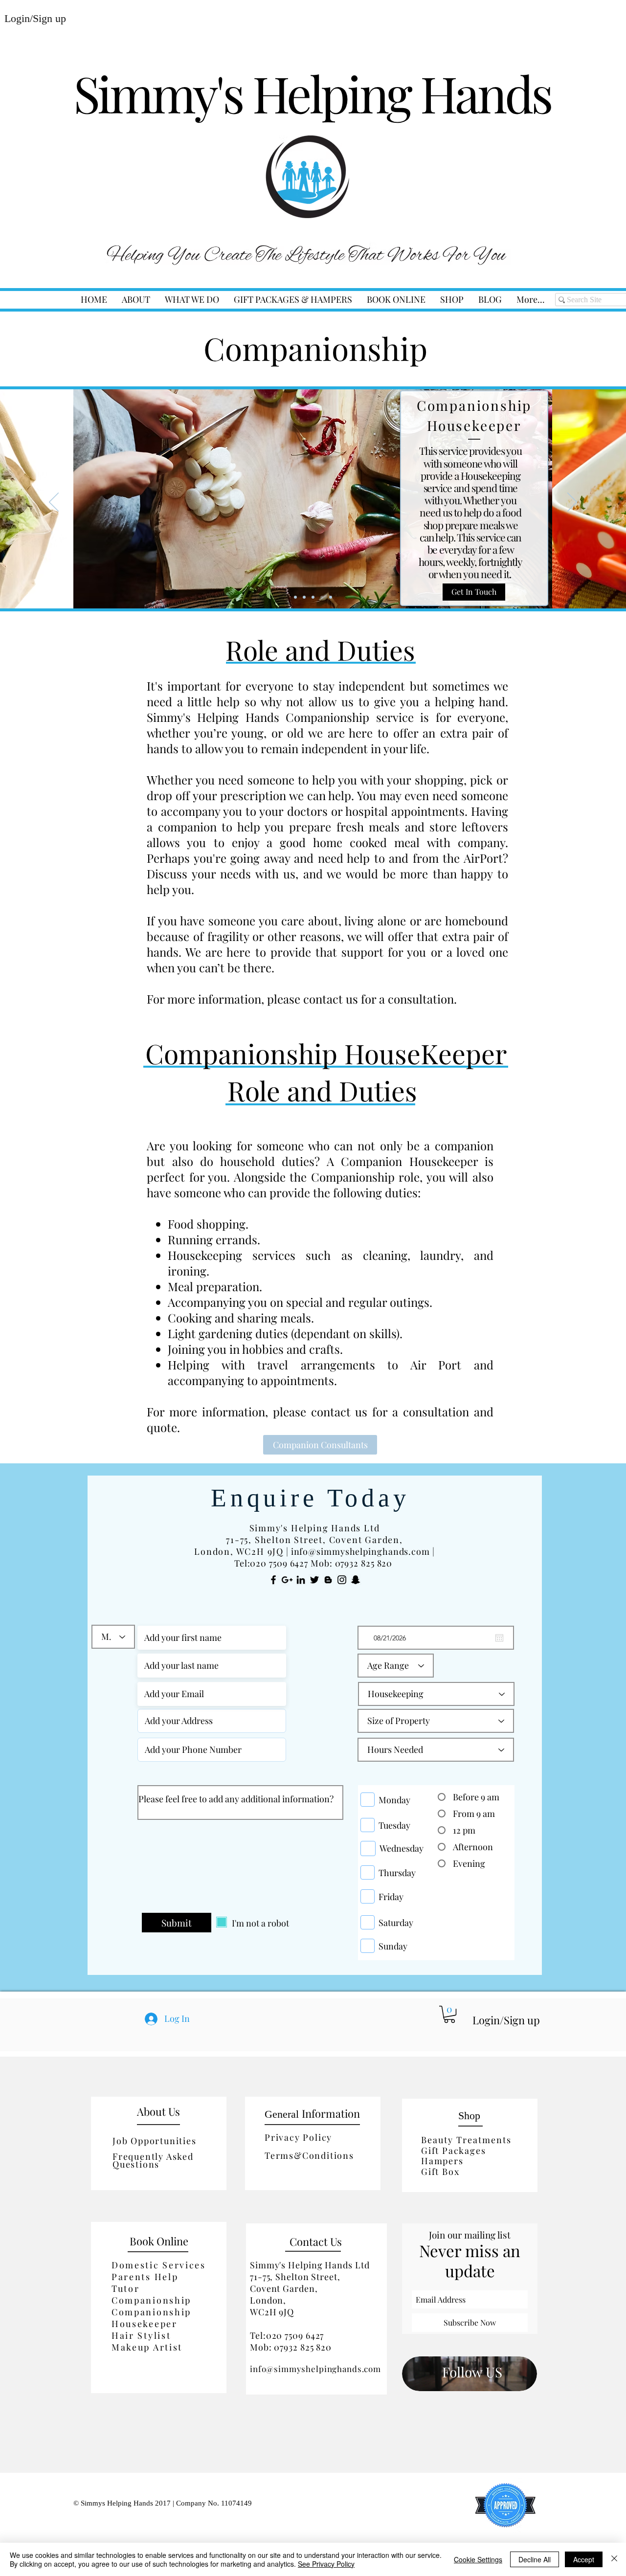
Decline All (535, 2559)
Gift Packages (453, 2150)
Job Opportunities (155, 2141)
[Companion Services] (295, 597)
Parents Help (145, 2277)
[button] (192, 300)
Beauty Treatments (466, 2140)
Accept (584, 2559)
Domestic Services (159, 2265)
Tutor (126, 2288)
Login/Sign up (506, 2020)
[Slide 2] (304, 597)
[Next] (572, 503)
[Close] (614, 2559)
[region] (469, 2374)
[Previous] (54, 503)
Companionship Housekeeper (151, 2318)
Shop (469, 2116)
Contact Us (316, 2241)
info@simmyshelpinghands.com (360, 1551)
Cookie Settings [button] (478, 2559)
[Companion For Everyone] (313, 597)
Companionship (151, 2300)
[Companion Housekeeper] (322, 597)
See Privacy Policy (326, 2564)
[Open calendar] (499, 1638)
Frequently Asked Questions (153, 2160)
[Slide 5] (331, 597)
